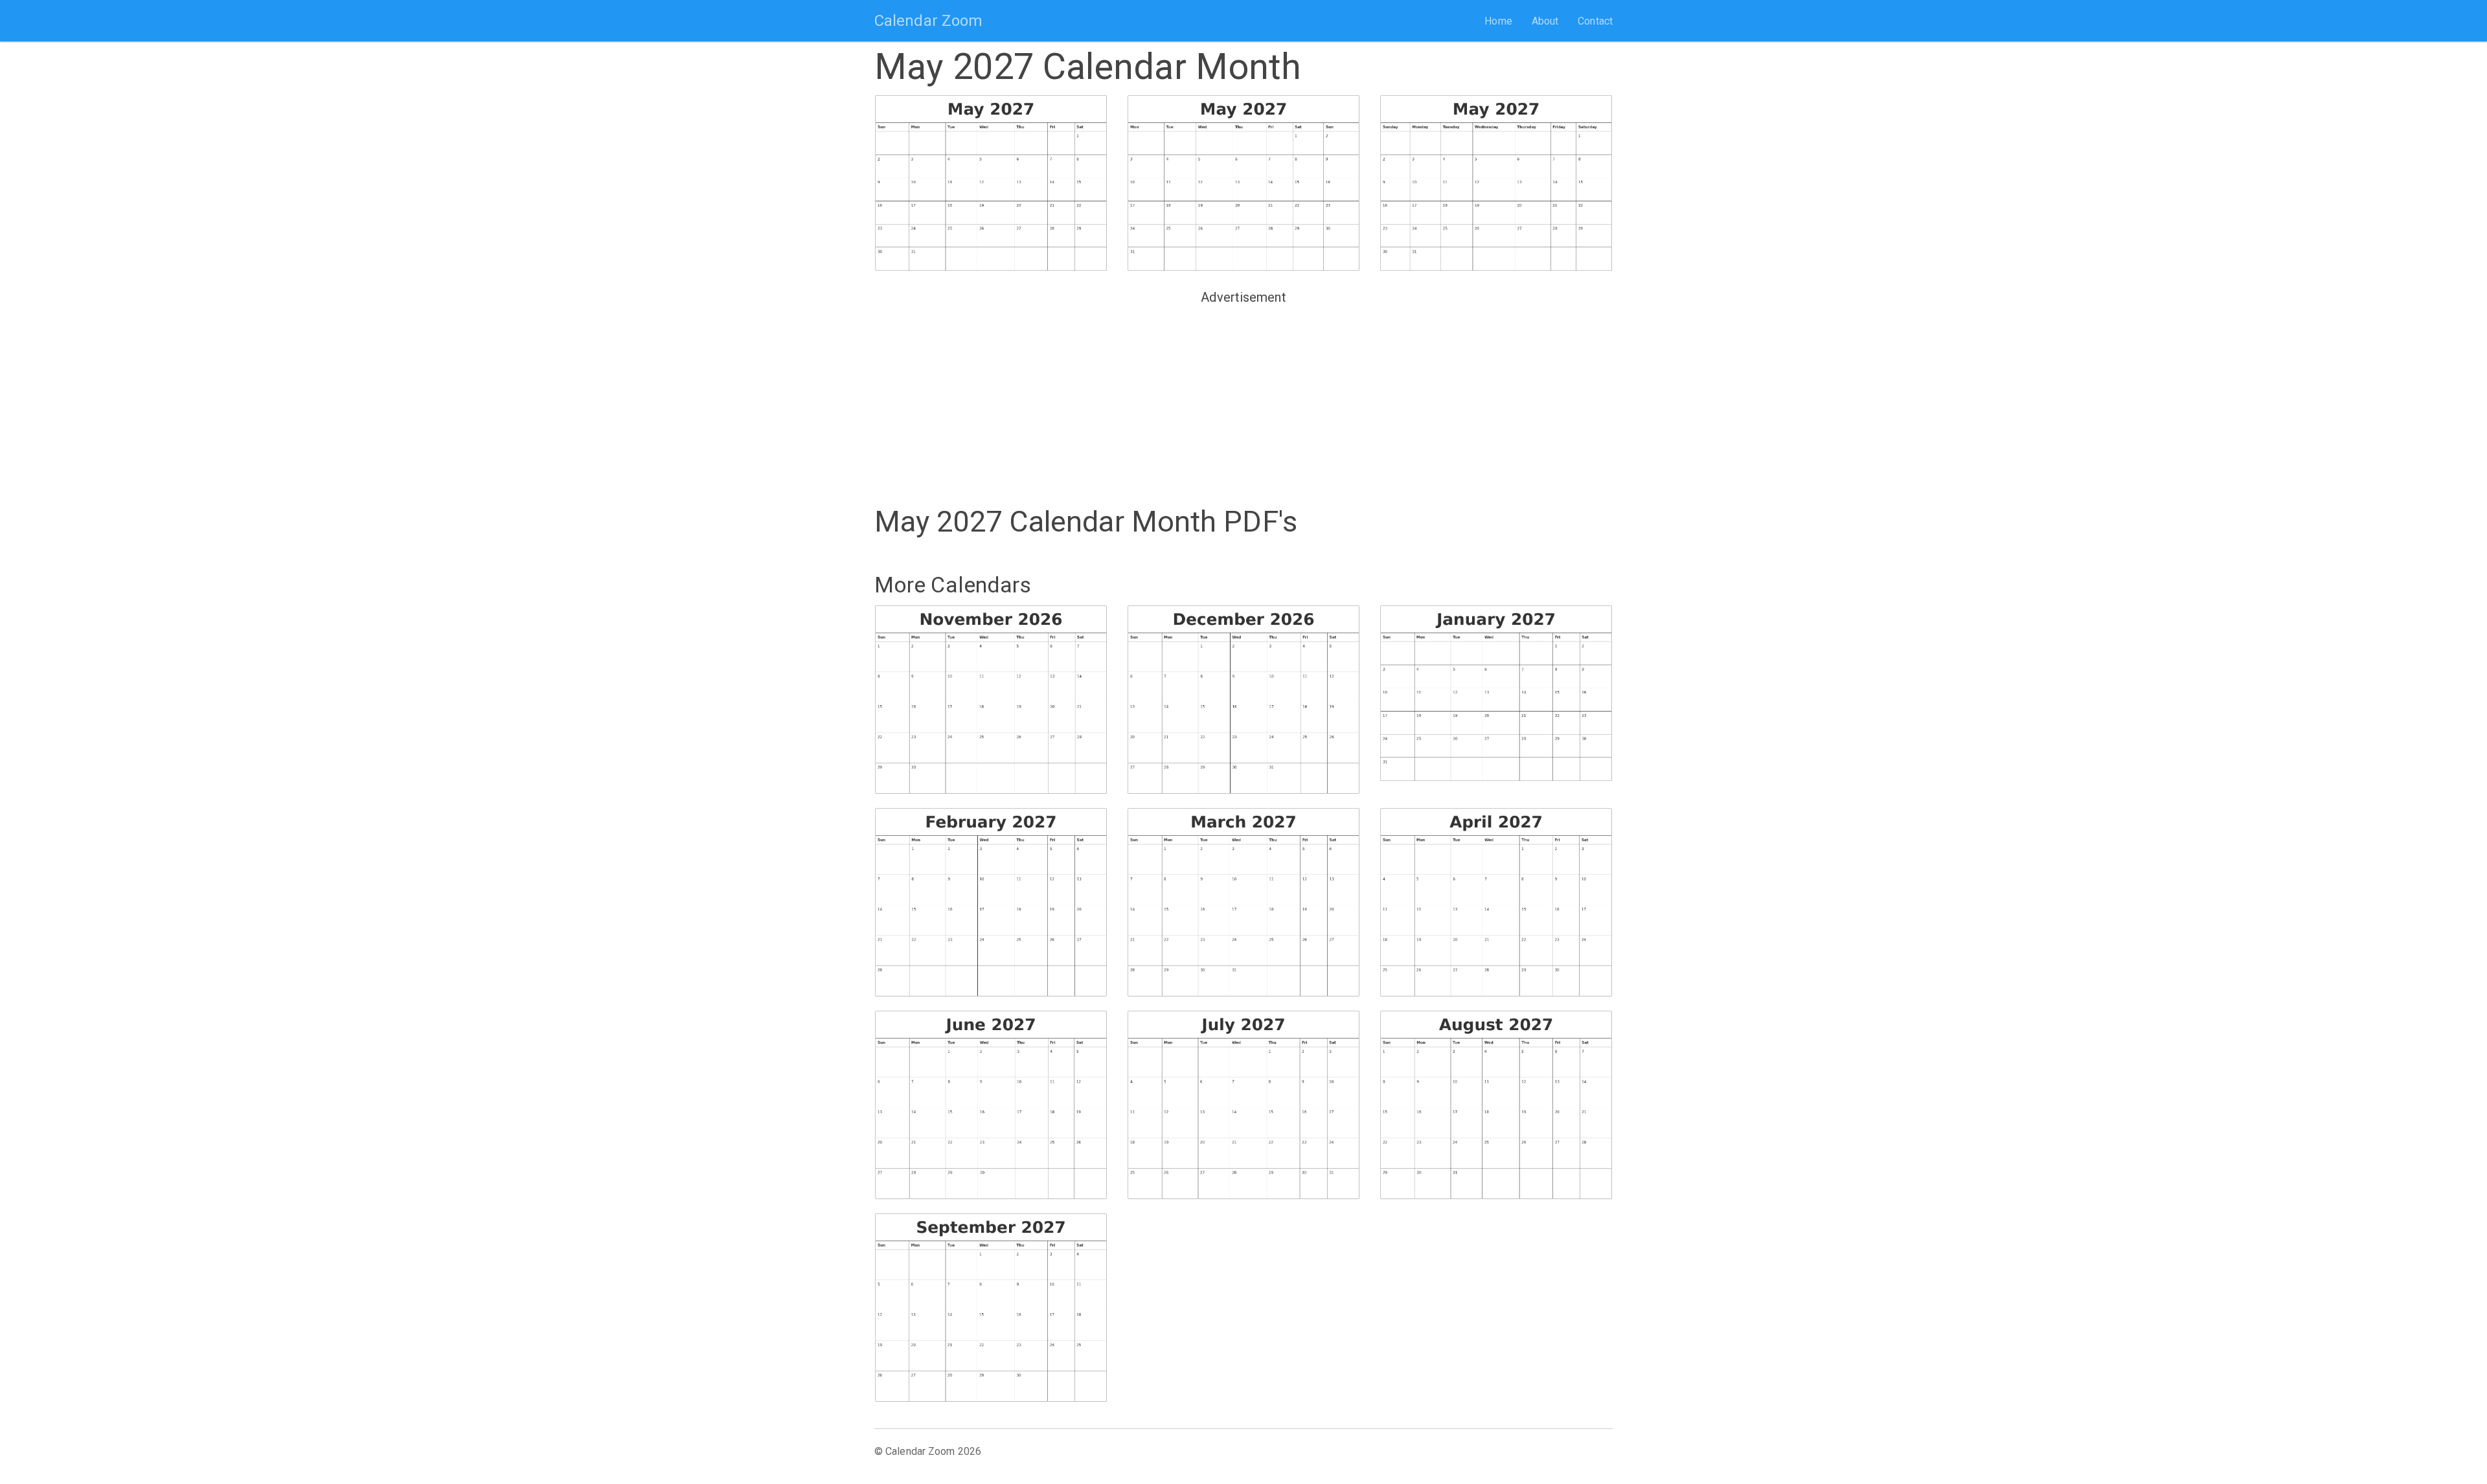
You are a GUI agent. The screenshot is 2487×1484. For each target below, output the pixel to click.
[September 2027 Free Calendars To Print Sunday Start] (991, 1308)
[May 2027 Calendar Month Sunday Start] (991, 184)
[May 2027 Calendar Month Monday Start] (1243, 184)
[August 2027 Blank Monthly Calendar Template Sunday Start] (1496, 1105)
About (1545, 21)
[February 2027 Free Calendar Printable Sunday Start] (991, 902)
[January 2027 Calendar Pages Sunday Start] (1496, 694)
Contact (1595, 21)
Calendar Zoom (928, 21)
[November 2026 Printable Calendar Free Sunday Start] (991, 700)
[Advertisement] (1243, 400)
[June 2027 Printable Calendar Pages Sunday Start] (991, 1105)
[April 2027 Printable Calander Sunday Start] (1496, 902)
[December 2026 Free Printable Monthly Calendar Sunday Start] (1243, 700)
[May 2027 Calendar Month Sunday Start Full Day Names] (1496, 184)
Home (1498, 21)
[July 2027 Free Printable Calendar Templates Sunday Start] (1243, 1105)
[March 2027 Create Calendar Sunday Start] (1243, 902)
